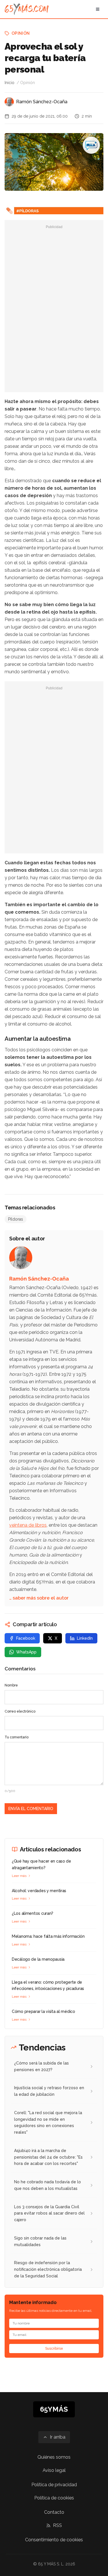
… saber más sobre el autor (39, 1598)
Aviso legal (54, 2470)
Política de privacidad (54, 2485)
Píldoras (16, 1219)
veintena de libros (28, 1525)
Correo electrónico (20, 1711)
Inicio (10, 83)
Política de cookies (54, 2498)
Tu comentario (17, 1737)
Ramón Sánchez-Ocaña (42, 102)
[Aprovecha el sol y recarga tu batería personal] (91, 145)
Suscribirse (54, 2349)
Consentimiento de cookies (54, 2540)
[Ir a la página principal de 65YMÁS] (27, 9)
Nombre (11, 1685)
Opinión (21, 33)
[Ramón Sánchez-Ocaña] (9, 102)
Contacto (54, 2512)
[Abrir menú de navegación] (98, 9)
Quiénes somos (54, 2457)
